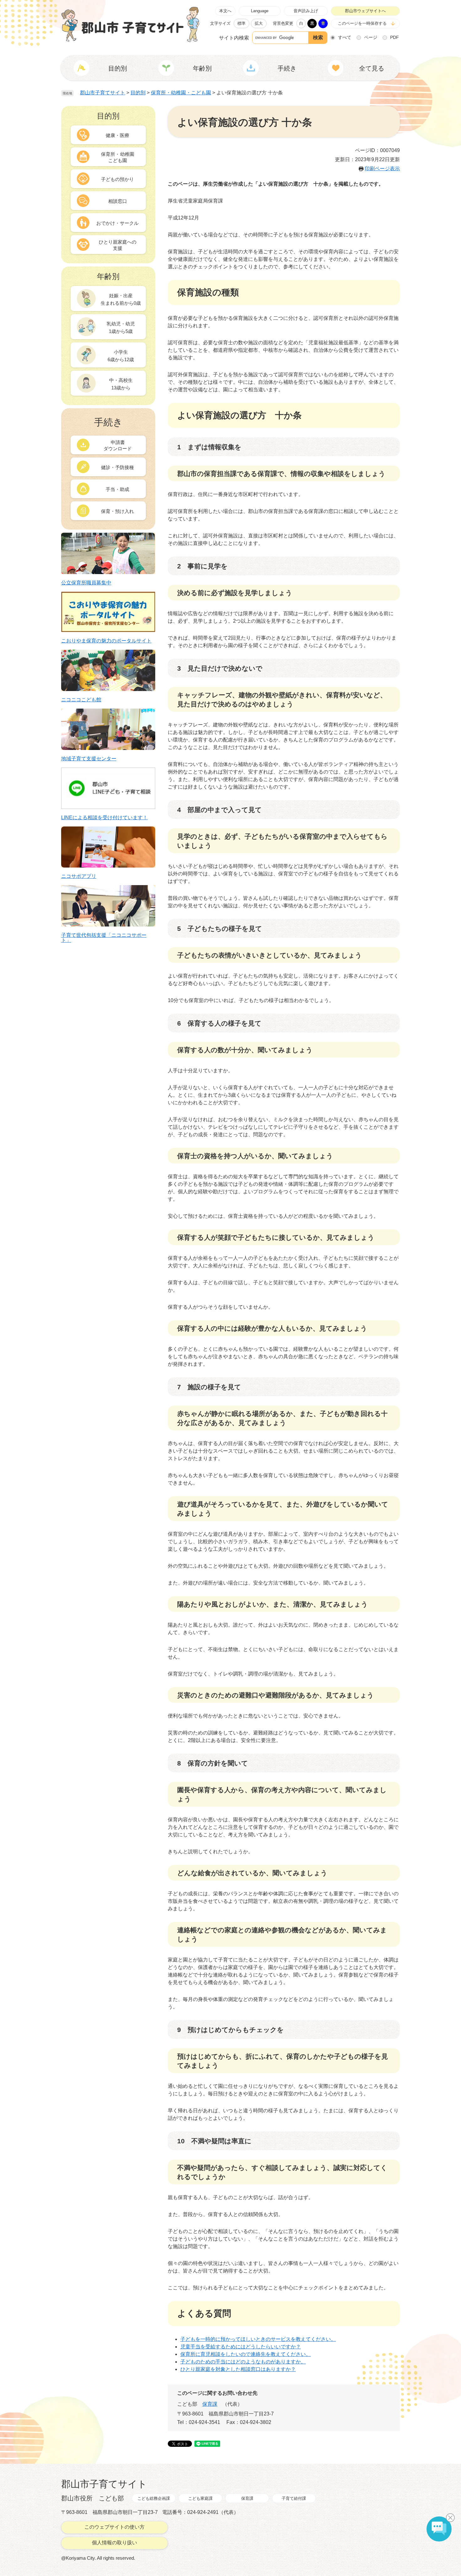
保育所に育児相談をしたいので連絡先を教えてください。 (246, 2354)
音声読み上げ (306, 11)
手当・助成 (117, 489)
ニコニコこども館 (81, 700)
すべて (345, 37)
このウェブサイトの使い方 (114, 2527)
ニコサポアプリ (79, 876)
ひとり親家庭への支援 (118, 245)
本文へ (225, 11)
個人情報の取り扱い (114, 2543)
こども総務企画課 (154, 2498)
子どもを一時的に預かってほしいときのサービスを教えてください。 (258, 2339)
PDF (395, 37)
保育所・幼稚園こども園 (118, 157)
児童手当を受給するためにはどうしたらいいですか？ (241, 2347)
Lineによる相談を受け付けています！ (104, 818)
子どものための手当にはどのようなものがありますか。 (243, 2362)
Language (260, 11)
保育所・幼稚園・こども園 (181, 93)
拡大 (259, 23)
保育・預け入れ (117, 511)
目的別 (138, 93)
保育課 (210, 2404)
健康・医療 (117, 135)
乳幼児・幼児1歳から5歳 (121, 327)
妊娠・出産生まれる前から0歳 (121, 299)
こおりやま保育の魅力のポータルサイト (106, 641)
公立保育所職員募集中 (86, 583)
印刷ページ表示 (382, 169)
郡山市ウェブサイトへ (365, 11)
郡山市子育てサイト (103, 93)
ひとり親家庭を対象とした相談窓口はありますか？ (238, 2369)
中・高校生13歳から (121, 384)
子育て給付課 (294, 2498)
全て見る (372, 68)
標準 (241, 23)
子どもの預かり (117, 179)
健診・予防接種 (117, 467)
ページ (371, 37)
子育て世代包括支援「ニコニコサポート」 (104, 938)
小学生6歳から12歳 (121, 356)
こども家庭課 (200, 2498)
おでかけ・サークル (117, 223)
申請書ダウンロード (118, 445)
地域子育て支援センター (89, 759)
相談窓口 (118, 201)
